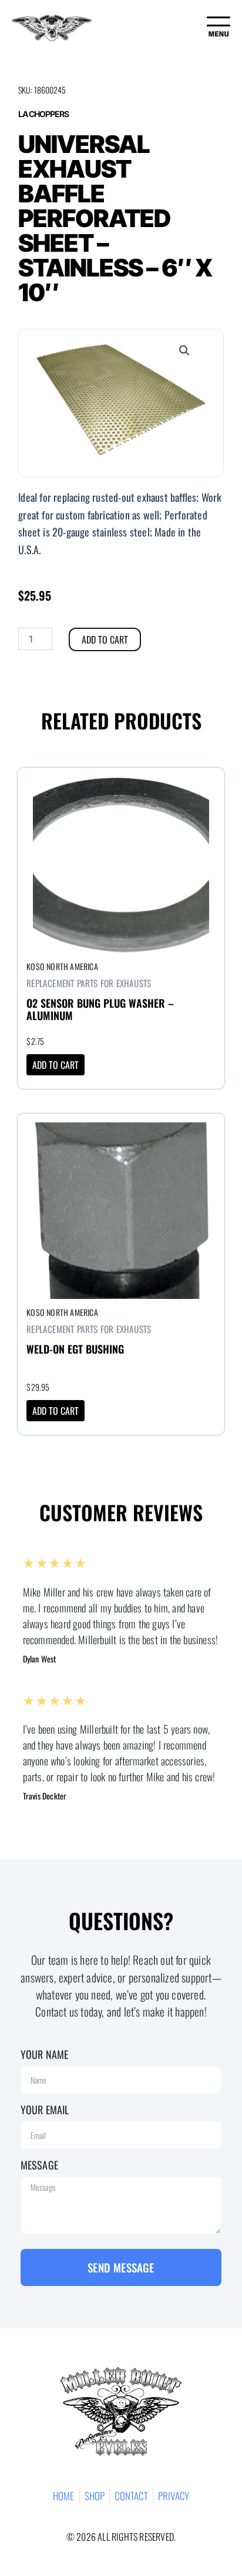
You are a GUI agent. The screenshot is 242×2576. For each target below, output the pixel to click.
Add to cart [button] (56, 1065)
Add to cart (105, 639)
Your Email (45, 2110)
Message (39, 2165)
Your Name (45, 2054)
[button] (184, 351)
